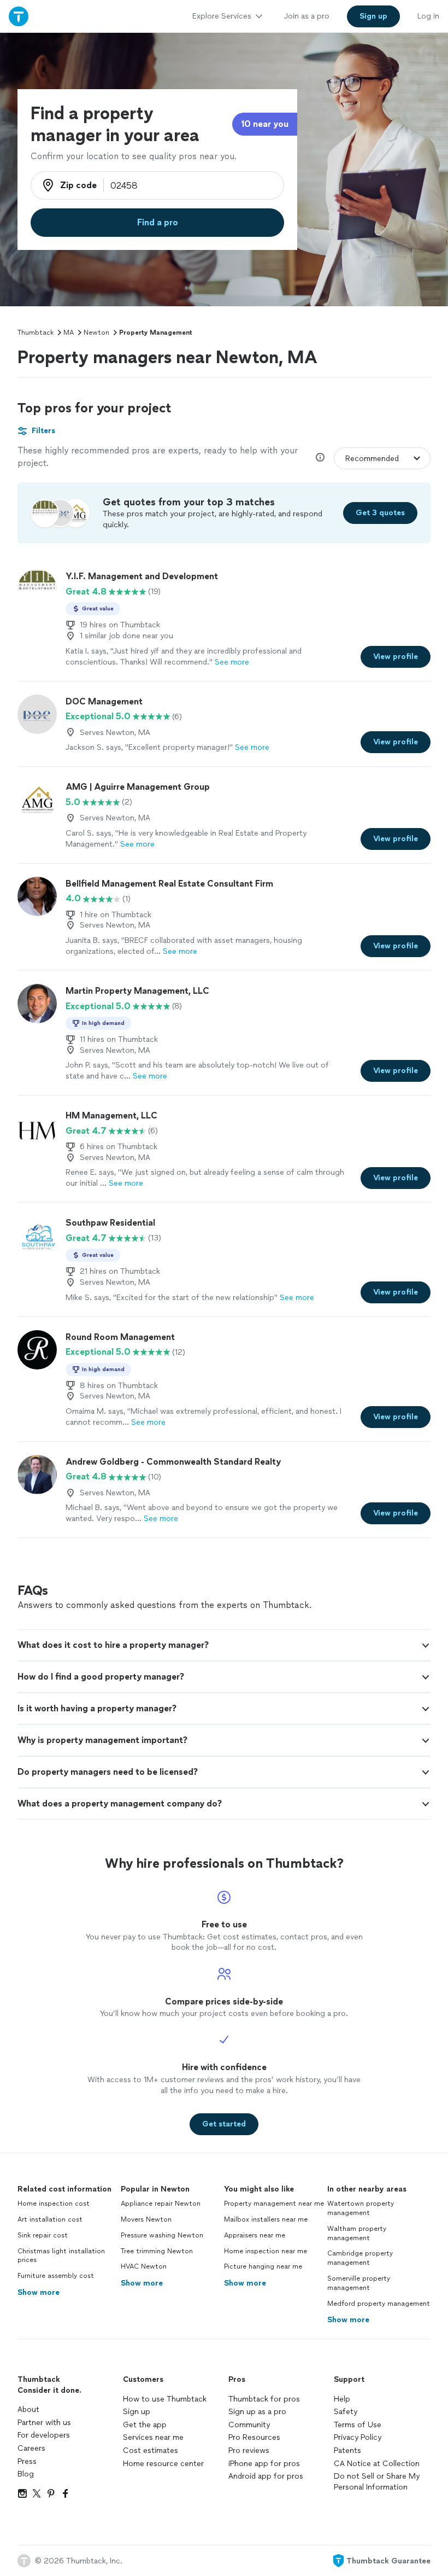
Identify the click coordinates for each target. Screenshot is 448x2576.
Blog (26, 2474)
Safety (346, 2412)
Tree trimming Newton (157, 2251)
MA (69, 333)
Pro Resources (254, 2437)
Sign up (137, 2412)
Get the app (145, 2425)
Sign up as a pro (257, 2412)
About (28, 2409)
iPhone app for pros (264, 2464)
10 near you (265, 124)
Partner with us (44, 2423)
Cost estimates (151, 2450)
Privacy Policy (358, 2437)
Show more (39, 2292)
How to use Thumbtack (165, 2399)
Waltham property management (357, 2233)
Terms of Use (358, 2425)
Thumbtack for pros (264, 2399)
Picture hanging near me (263, 2266)
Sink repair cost (43, 2235)
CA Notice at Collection (377, 2464)
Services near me (153, 2437)
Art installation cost (50, 2219)
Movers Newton (146, 2219)
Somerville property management (359, 2283)
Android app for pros (266, 2476)
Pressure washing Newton (162, 2235)
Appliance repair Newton (161, 2204)
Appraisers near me (255, 2235)
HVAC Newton (144, 2266)
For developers (44, 2435)
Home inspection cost (54, 2204)
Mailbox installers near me (266, 2219)
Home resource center (163, 2464)
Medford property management (379, 2304)
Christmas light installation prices (61, 2256)
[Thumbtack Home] (19, 16)
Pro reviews (249, 2450)
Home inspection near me (266, 2251)
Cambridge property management (360, 2258)
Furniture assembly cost (56, 2276)
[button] (224, 1645)
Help (342, 2399)
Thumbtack (36, 333)
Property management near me (274, 2204)
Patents (347, 2450)
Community (249, 2425)
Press (27, 2461)
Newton (96, 333)
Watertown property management (361, 2208)
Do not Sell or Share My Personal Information (377, 2482)
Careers (31, 2448)
